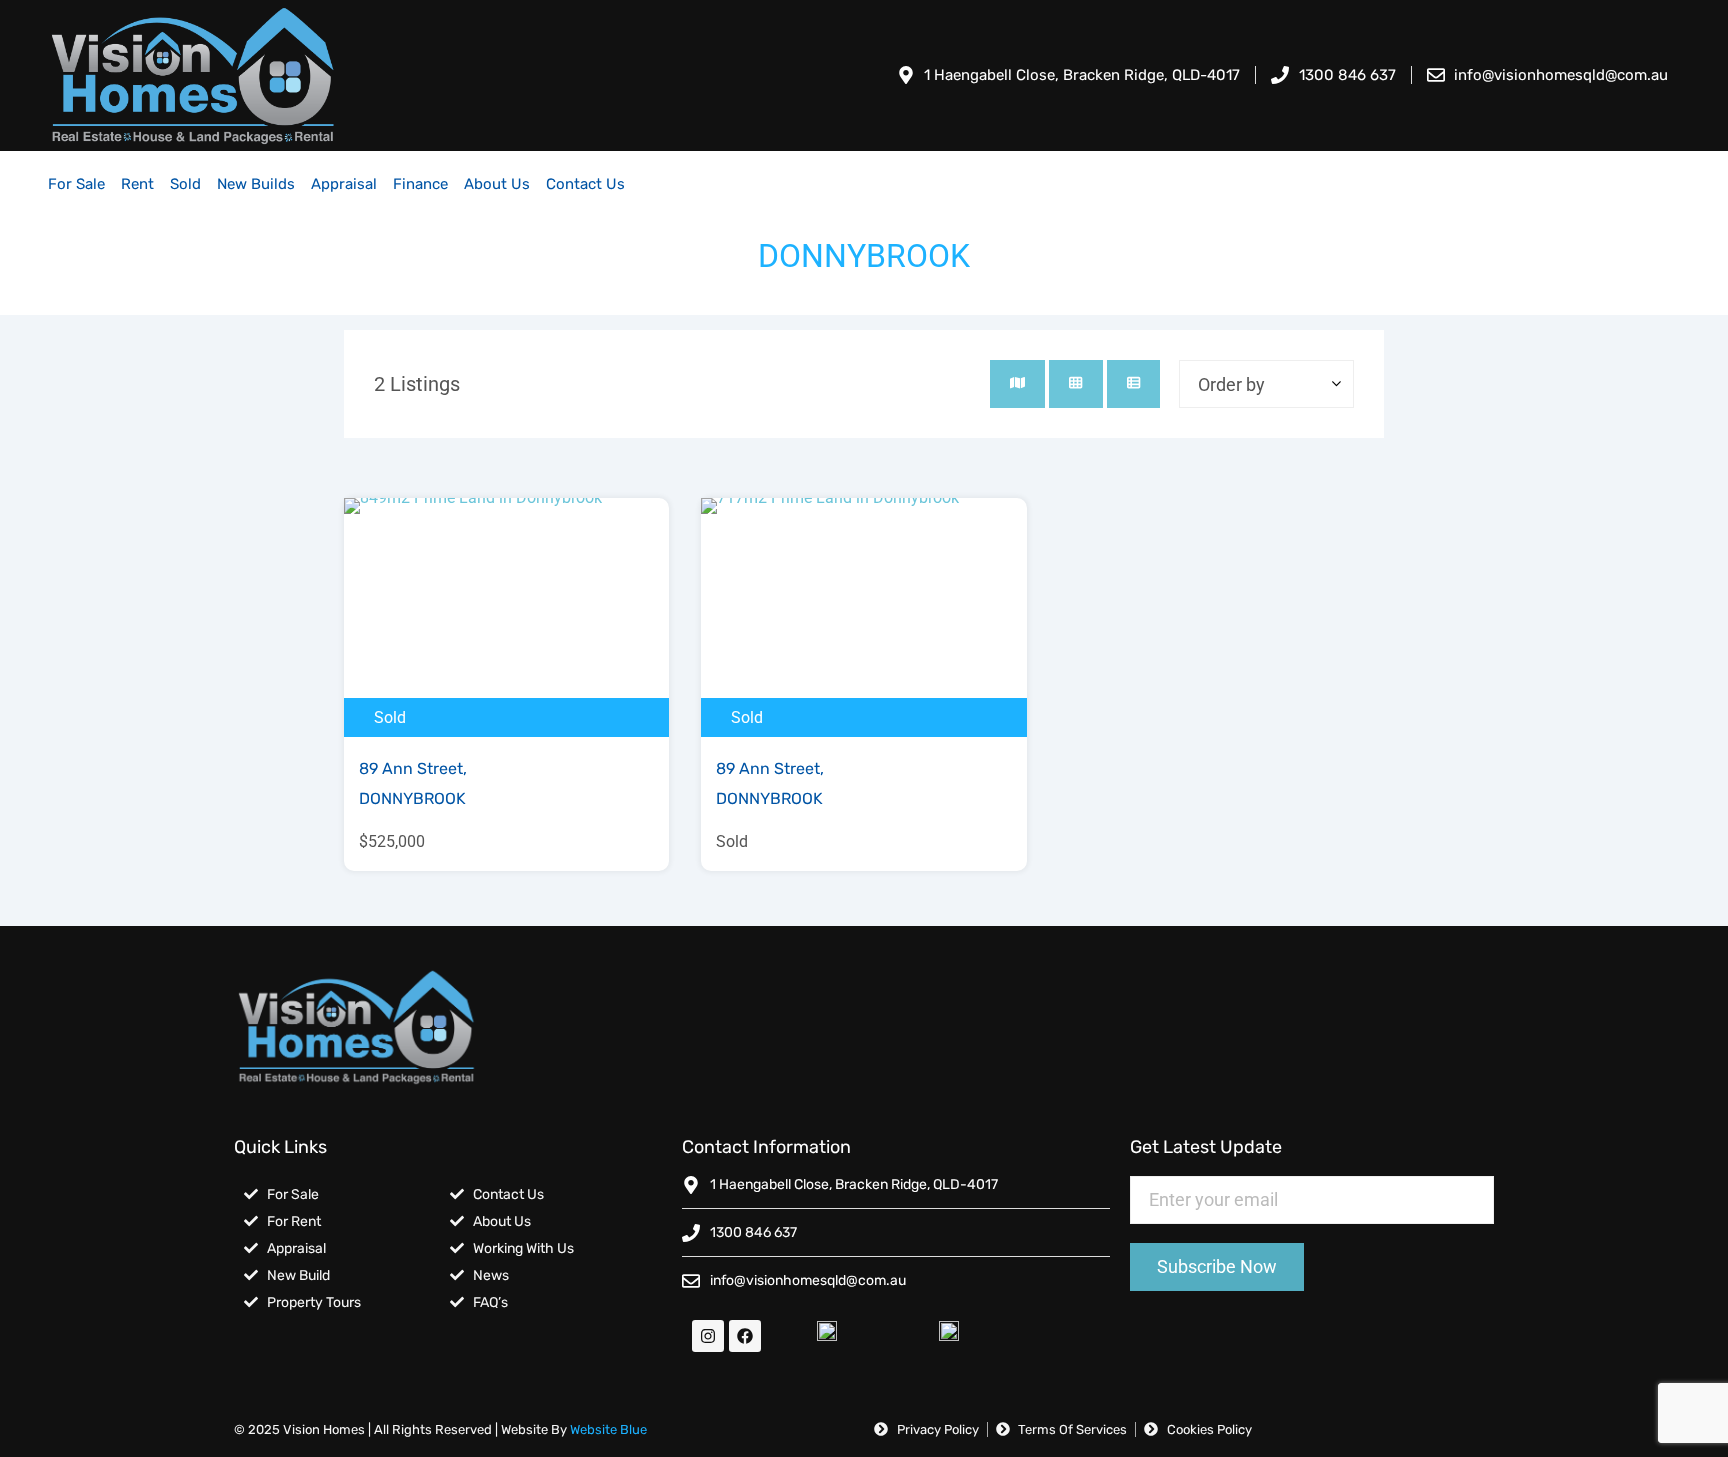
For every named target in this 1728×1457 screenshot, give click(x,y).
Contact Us (585, 184)
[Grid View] (1075, 384)
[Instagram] (708, 1336)
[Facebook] (745, 1336)
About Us (497, 184)
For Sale (76, 184)
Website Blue (608, 1429)
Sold (185, 184)
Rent (137, 184)
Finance (420, 184)
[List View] (1133, 384)
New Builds (256, 184)
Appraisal (344, 184)
